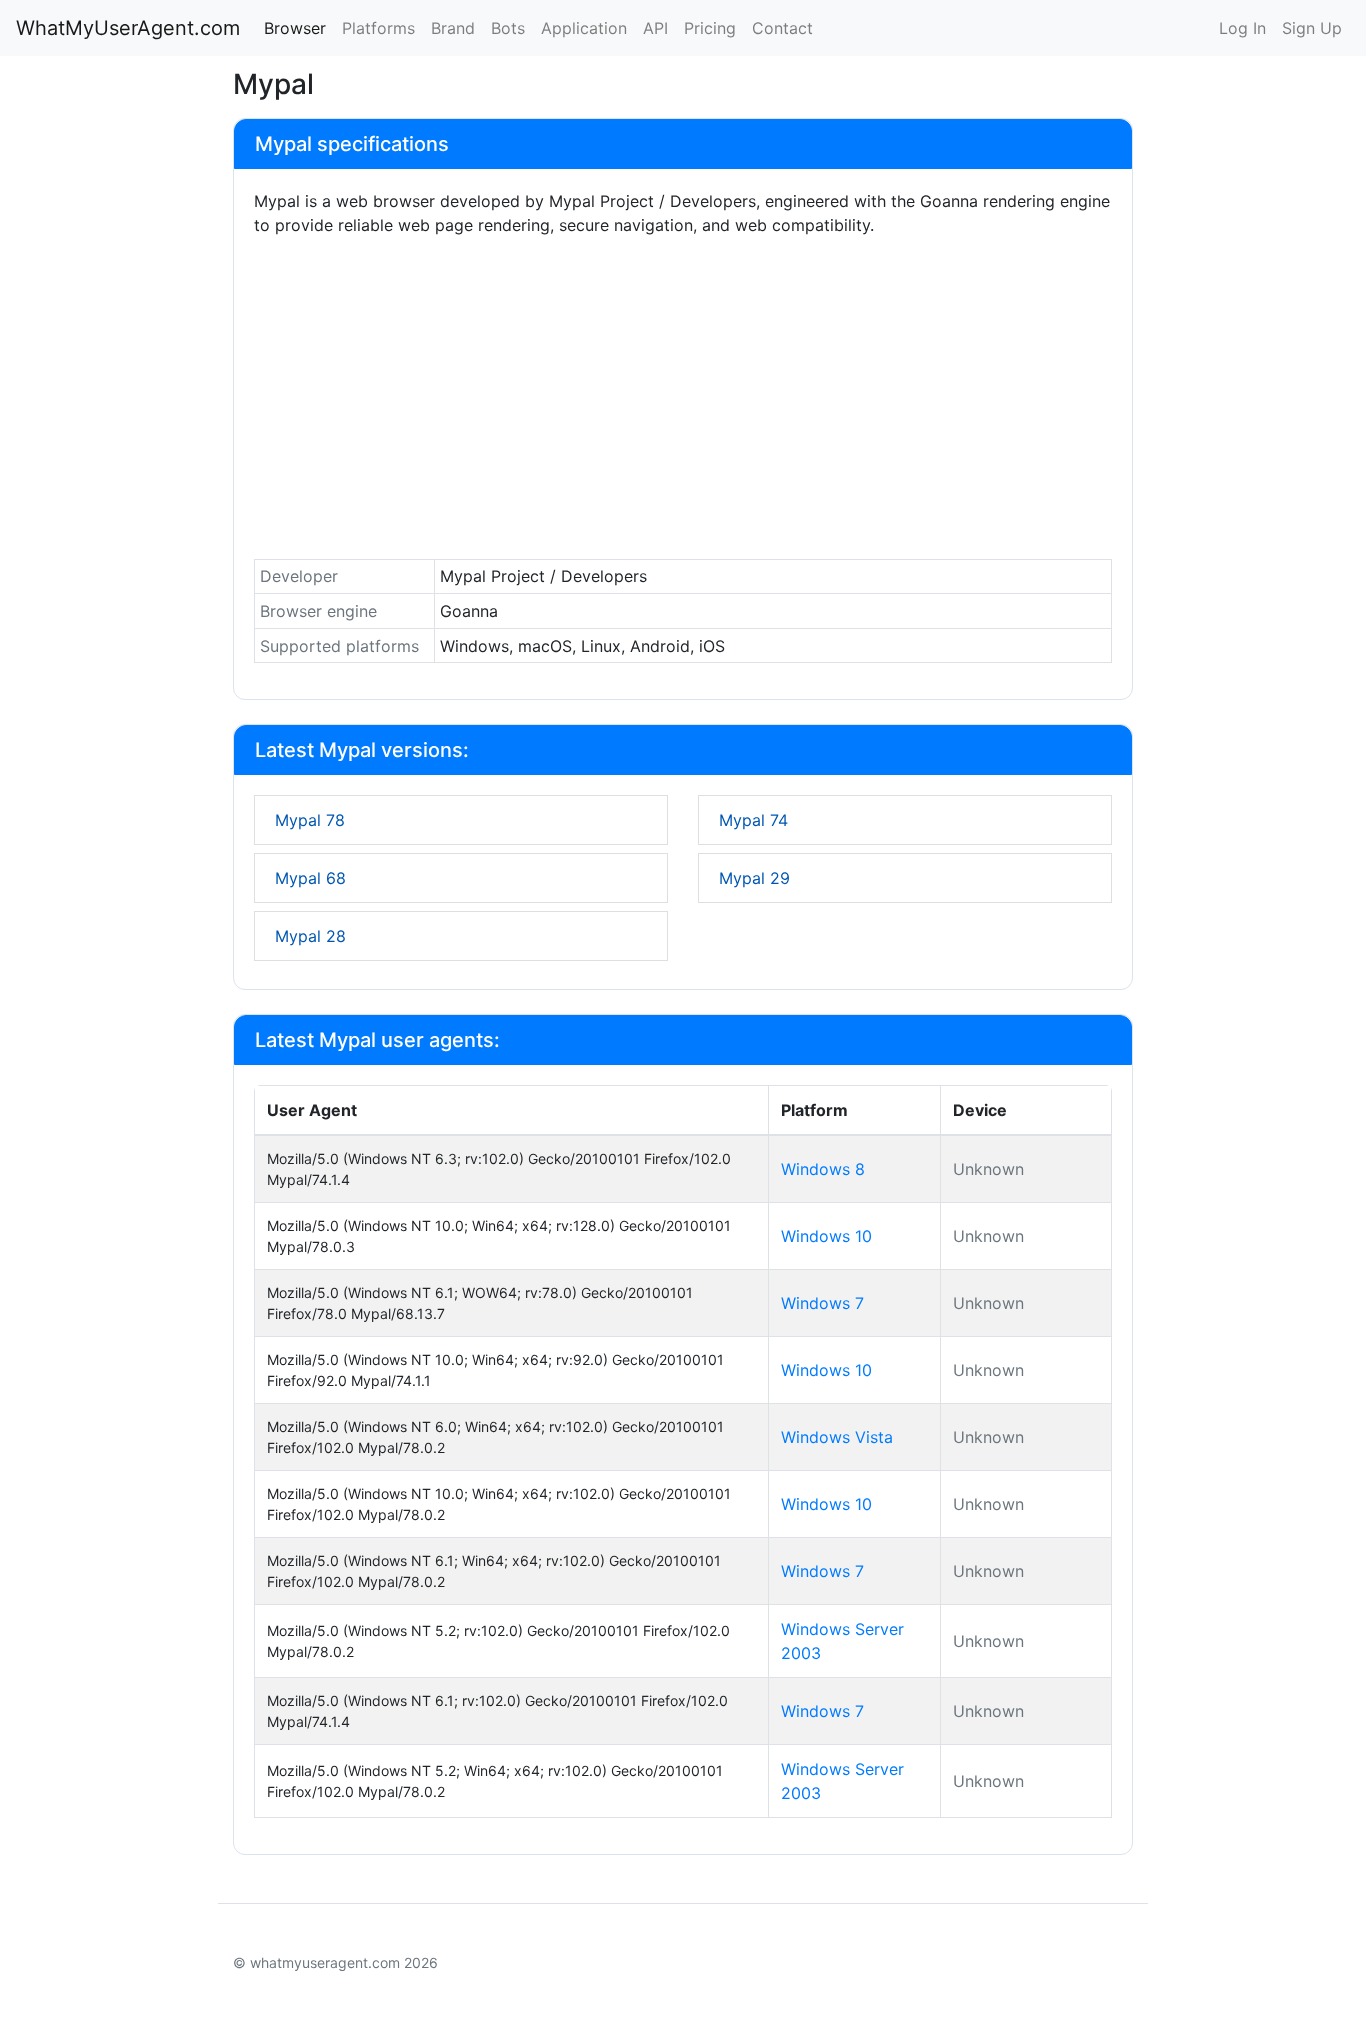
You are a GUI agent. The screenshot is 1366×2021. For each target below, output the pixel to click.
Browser (295, 28)
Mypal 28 (310, 936)
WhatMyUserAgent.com (128, 28)
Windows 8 (823, 1169)
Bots (508, 28)
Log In (1242, 28)
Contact (782, 28)
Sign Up (1312, 28)
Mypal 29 (754, 878)
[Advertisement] (683, 403)
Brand (453, 28)
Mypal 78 (310, 820)
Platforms (378, 28)
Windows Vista (837, 1437)
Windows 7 (822, 1303)
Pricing (710, 28)
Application (584, 28)
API (655, 28)
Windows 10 (826, 1236)
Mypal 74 (753, 820)
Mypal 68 (310, 878)
